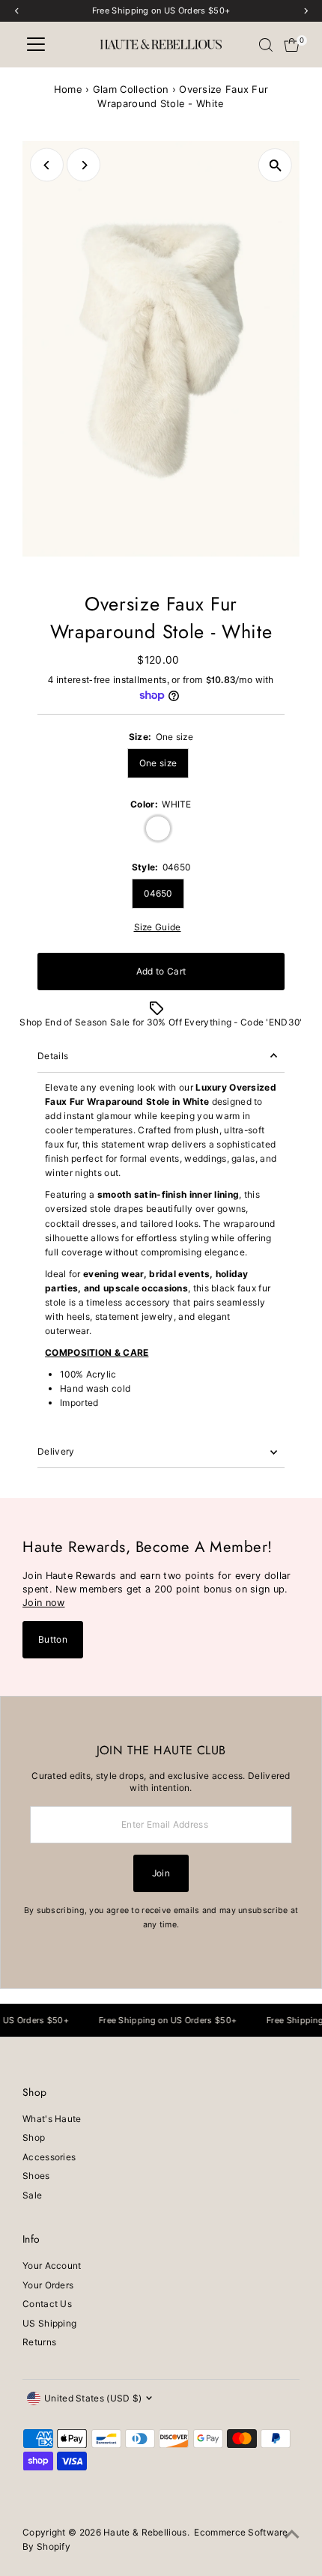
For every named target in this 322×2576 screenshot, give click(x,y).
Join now (43, 1603)
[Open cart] (292, 45)
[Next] (83, 165)
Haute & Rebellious (145, 2532)
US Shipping (49, 2323)
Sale (32, 2195)
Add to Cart (161, 971)
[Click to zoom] (275, 165)
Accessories (49, 2157)
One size (158, 763)
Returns (39, 2342)
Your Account (52, 2266)
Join (161, 1873)
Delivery (56, 1451)
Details (53, 1056)
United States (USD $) (93, 2398)
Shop (34, 2137)
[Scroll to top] (292, 2535)
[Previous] (47, 165)
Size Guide (158, 927)
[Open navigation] (36, 45)
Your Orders (48, 2285)
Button (53, 1639)
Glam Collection (131, 89)
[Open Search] (266, 45)
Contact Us (47, 2304)
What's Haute (52, 2119)
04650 (158, 893)
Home (68, 89)
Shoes (36, 2176)
